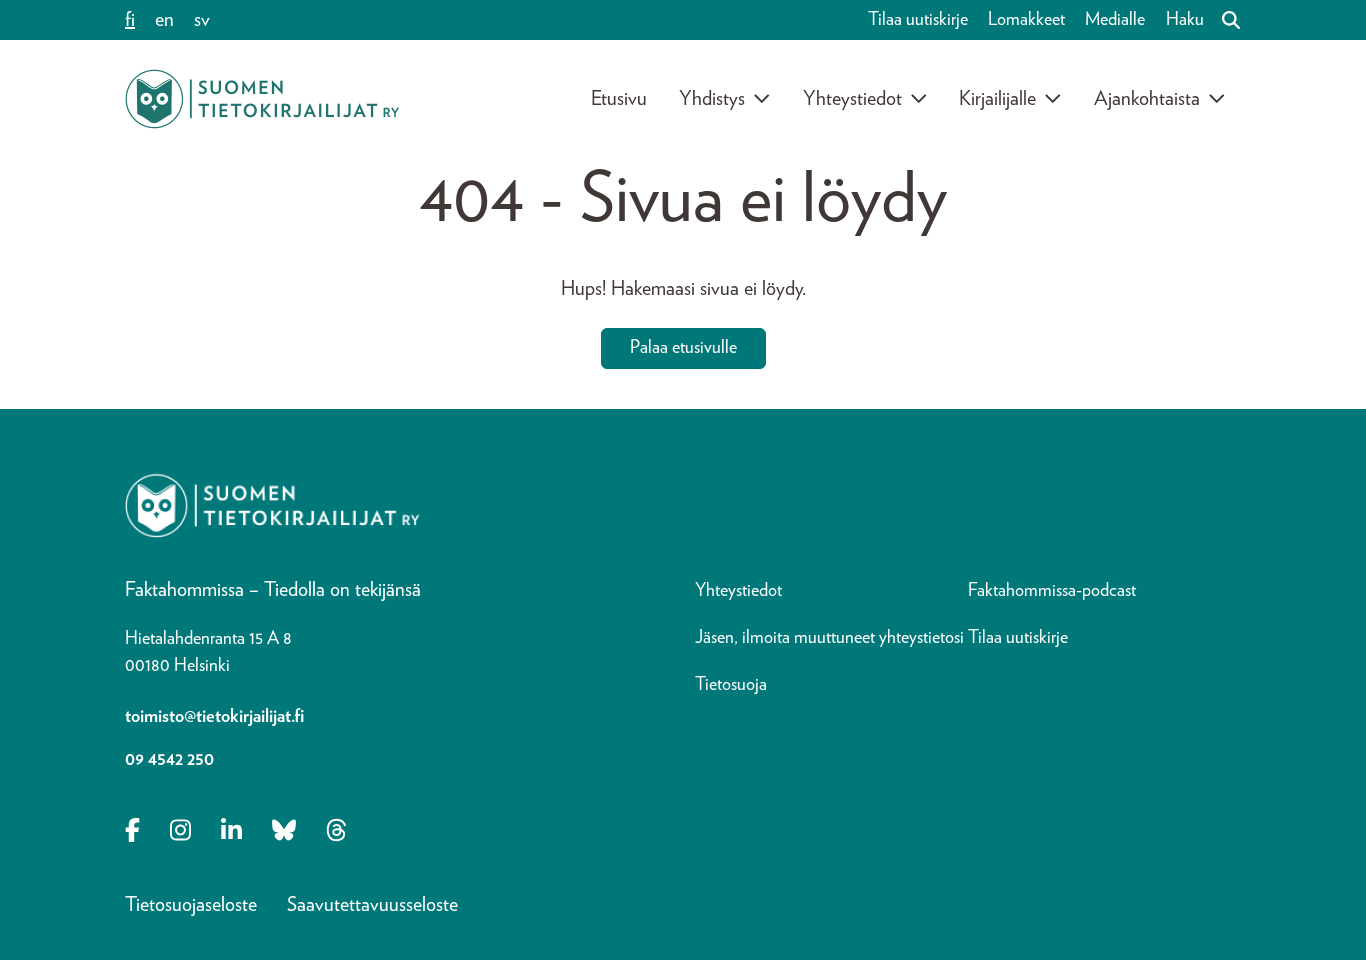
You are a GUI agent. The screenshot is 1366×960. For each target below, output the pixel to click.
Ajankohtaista (1147, 99)
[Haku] (1223, 20)
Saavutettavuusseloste (372, 905)
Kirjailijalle (997, 99)
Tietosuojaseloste (191, 905)
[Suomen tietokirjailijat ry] (262, 99)
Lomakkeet (1026, 20)
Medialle (1115, 20)
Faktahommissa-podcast (1052, 591)
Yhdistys (712, 99)
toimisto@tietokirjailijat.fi (214, 717)
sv (202, 20)
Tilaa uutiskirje (918, 20)
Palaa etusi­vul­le (683, 348)
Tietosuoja (731, 685)
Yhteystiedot (852, 99)
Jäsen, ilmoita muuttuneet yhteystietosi (829, 638)
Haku (1185, 20)
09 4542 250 (169, 760)
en (164, 20)
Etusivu (619, 99)
